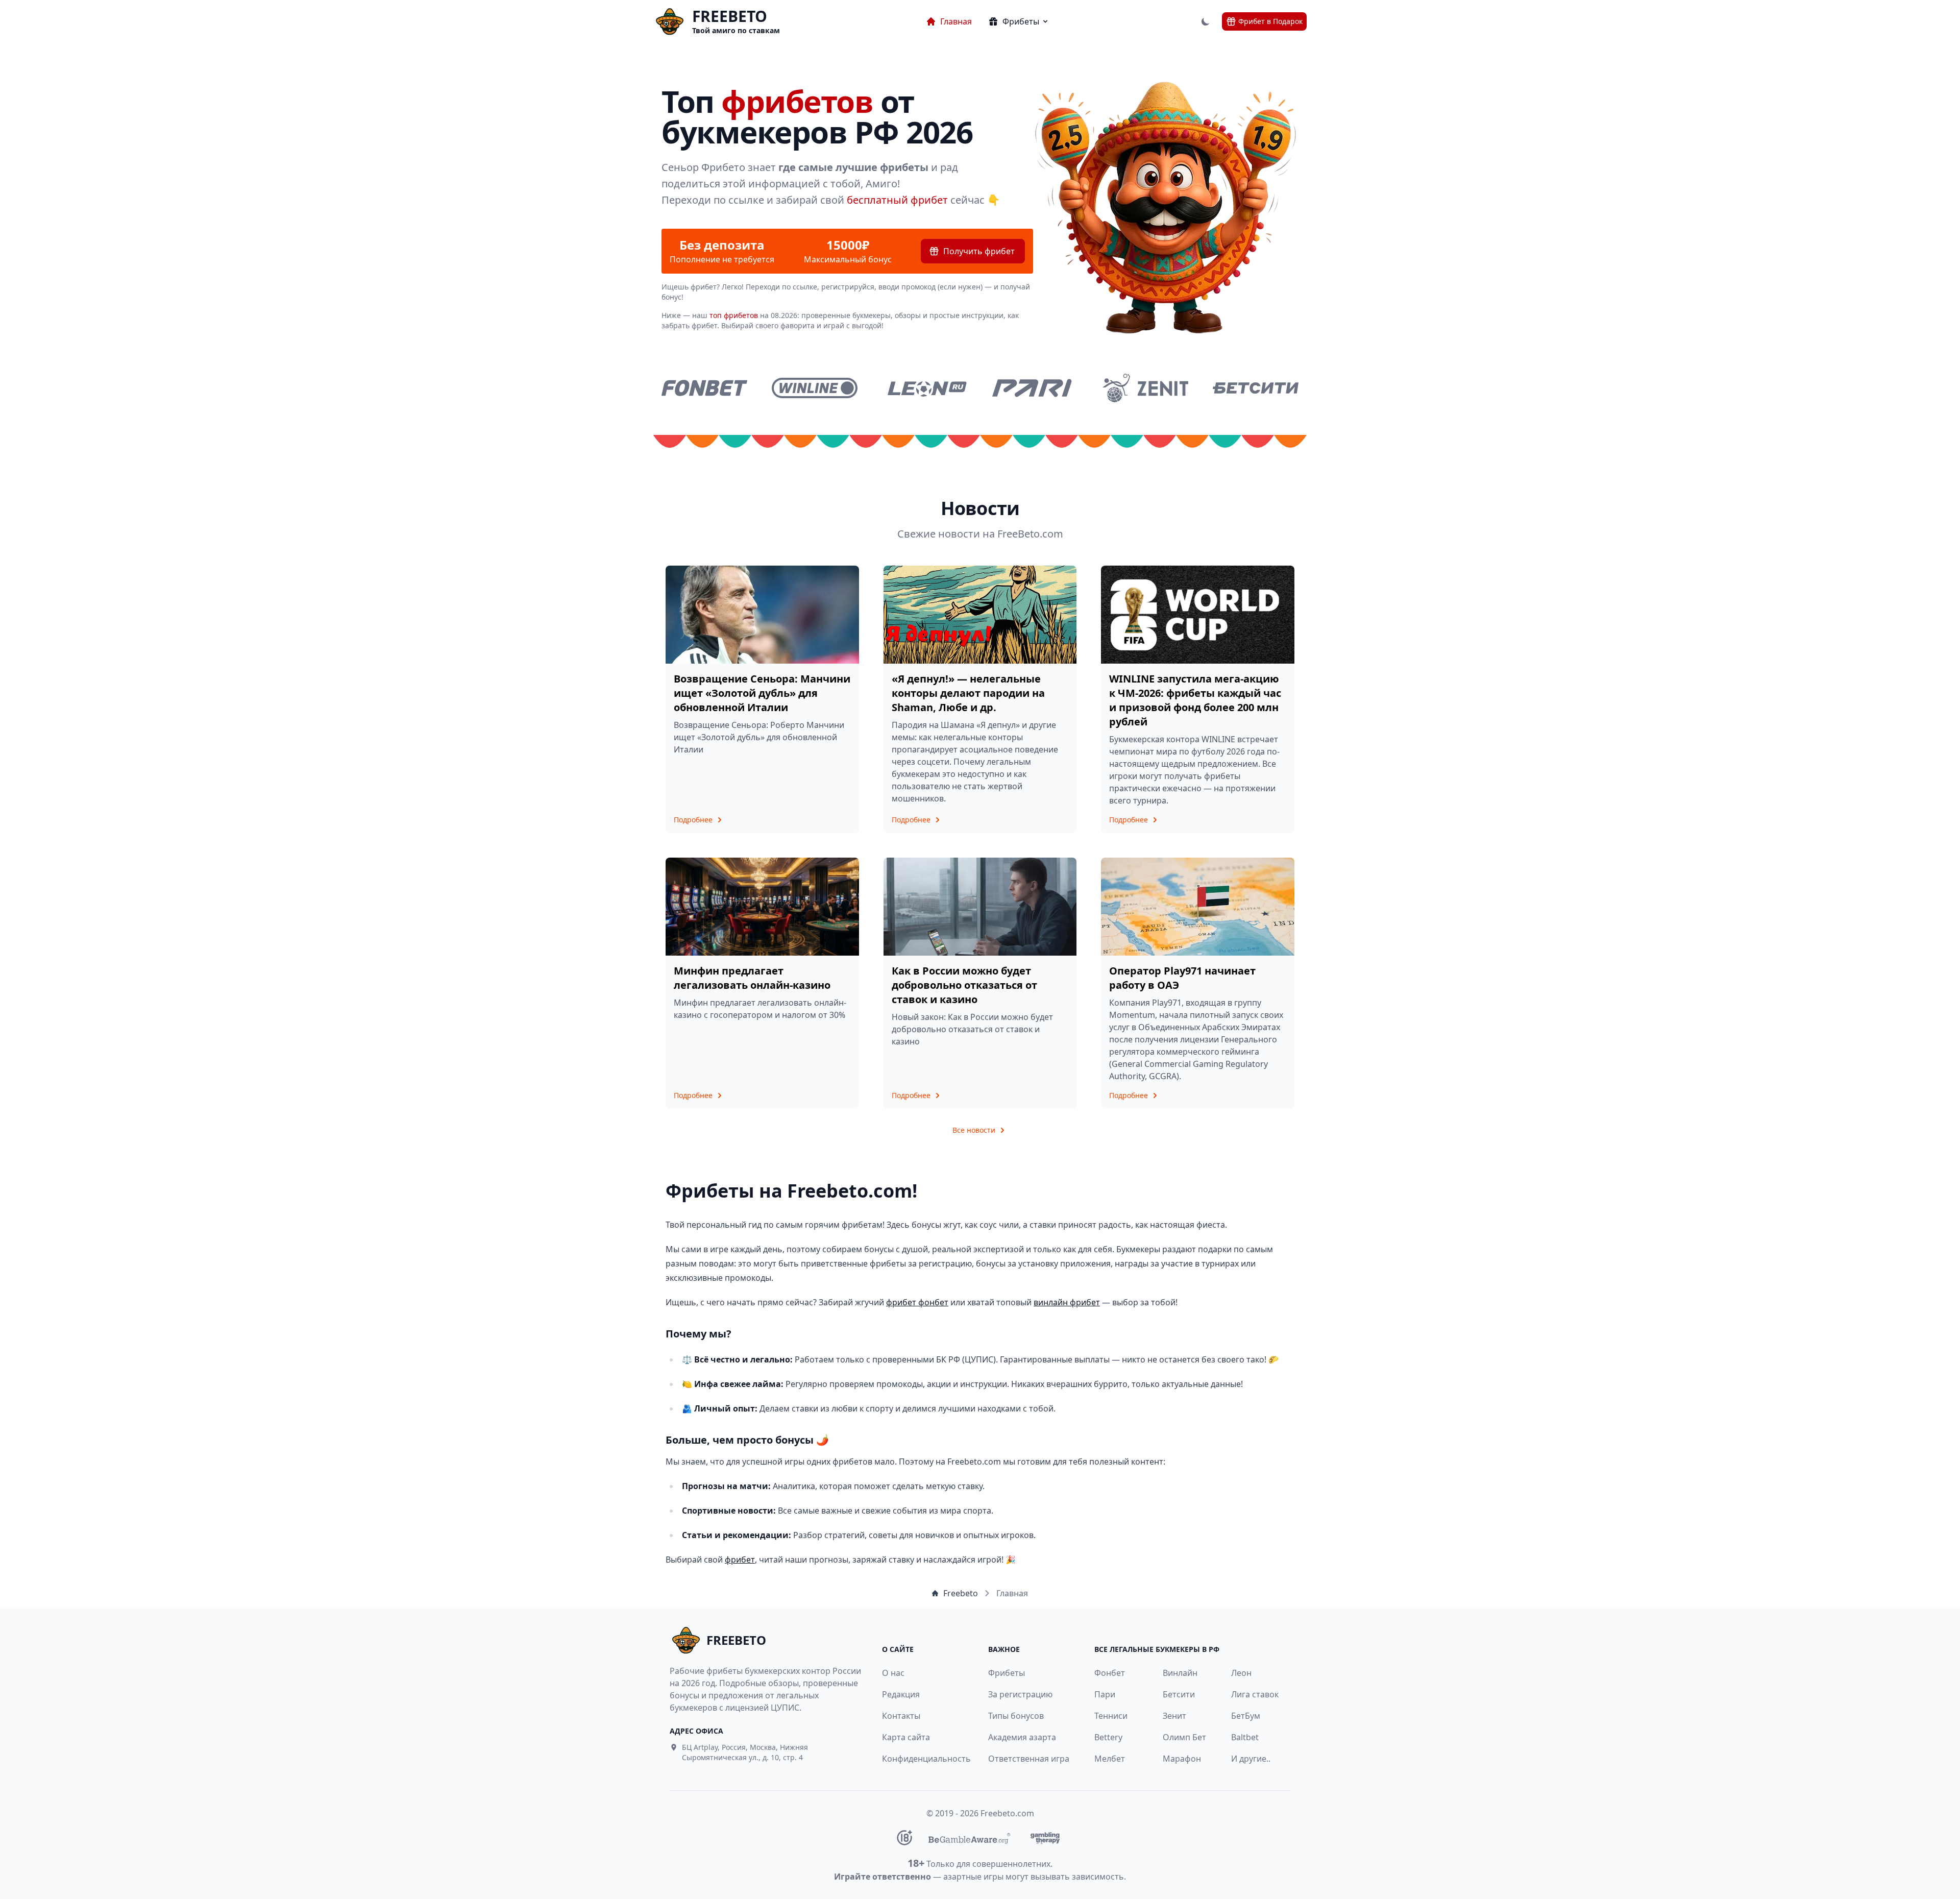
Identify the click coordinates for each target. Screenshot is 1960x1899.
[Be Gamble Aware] (969, 1838)
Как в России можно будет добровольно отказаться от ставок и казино (964, 985)
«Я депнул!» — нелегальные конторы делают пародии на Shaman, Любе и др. (968, 693)
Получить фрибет (979, 251)
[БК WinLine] (815, 388)
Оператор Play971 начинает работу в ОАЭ (1182, 978)
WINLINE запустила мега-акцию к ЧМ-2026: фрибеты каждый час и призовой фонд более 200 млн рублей (1195, 700)
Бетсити (1179, 1694)
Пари (1105, 1694)
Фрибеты (1007, 1673)
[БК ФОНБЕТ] (704, 388)
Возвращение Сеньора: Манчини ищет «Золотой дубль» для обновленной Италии (762, 693)
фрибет (740, 1560)
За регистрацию (1020, 1694)
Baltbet (1245, 1737)
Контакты (901, 1716)
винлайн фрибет (1067, 1302)
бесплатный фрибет (897, 200)
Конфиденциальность (921, 1759)
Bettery (1108, 1737)
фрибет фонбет (917, 1302)
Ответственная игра (1029, 1759)
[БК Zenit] (1145, 388)
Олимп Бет (1184, 1737)
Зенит (1174, 1716)
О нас (893, 1673)
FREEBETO (730, 16)
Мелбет (1110, 1759)
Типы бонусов (1016, 1716)
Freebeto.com (1007, 1813)
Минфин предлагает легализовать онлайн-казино (752, 978)
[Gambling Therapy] (1045, 1838)
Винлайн (1180, 1673)
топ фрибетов (734, 315)
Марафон (1182, 1759)
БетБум (1246, 1716)
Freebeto (961, 1593)
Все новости (974, 1130)
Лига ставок (1255, 1694)
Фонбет (1110, 1673)
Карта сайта (906, 1737)
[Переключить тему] (1206, 21)
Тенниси (1111, 1716)
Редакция (901, 1694)
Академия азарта (1022, 1737)
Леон (1241, 1673)
